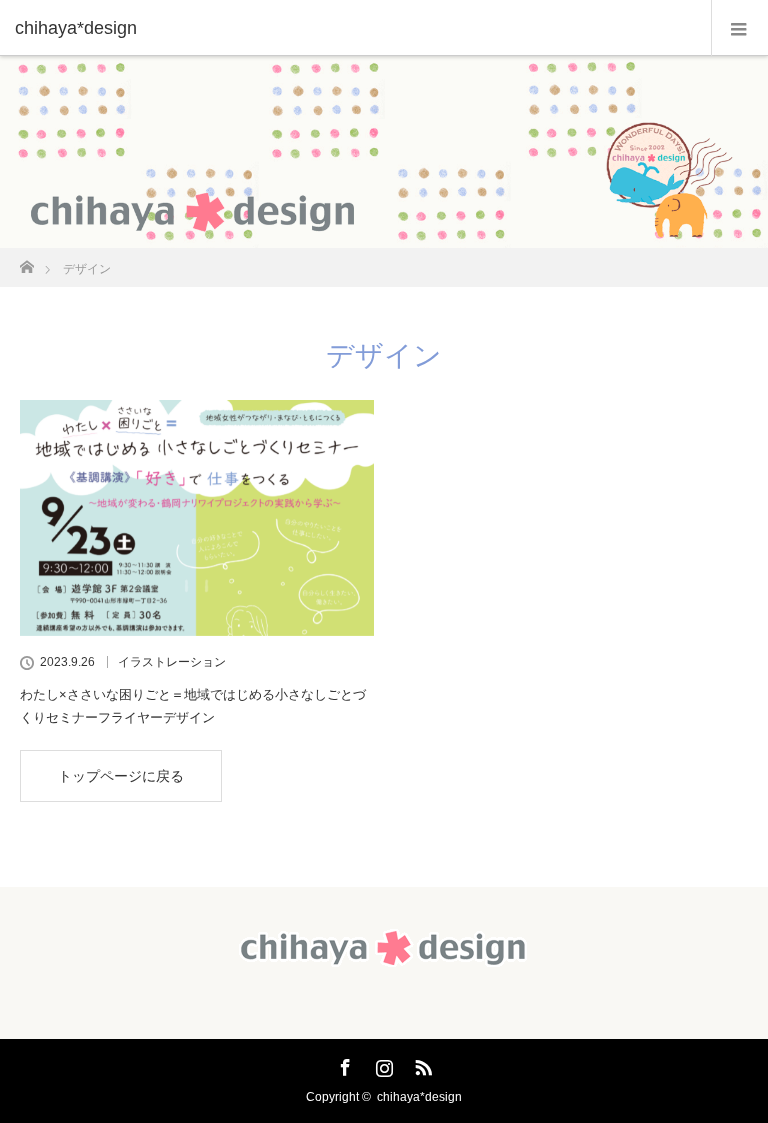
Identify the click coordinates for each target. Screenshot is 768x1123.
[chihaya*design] (354, 28)
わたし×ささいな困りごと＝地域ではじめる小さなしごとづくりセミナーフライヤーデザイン (193, 706)
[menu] (739, 28)
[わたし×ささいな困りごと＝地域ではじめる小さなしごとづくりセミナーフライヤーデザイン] (197, 518)
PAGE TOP (733, 1066)
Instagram (382, 1064)
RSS (421, 1064)
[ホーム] (26, 261)
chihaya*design (419, 1097)
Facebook (343, 1064)
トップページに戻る (121, 776)
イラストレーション (172, 662)
